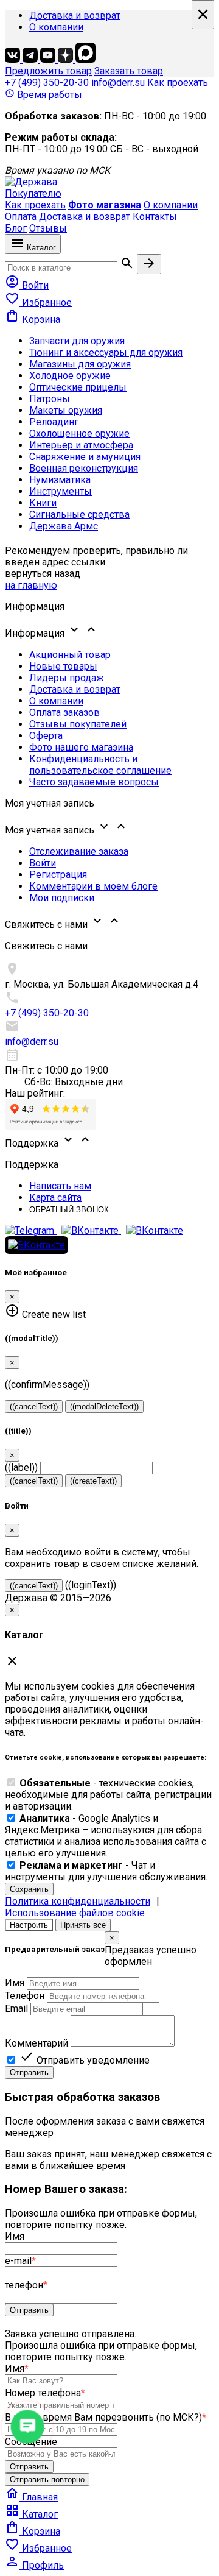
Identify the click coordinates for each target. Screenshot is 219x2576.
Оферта (46, 736)
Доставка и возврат (75, 16)
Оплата (21, 217)
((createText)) (93, 1481)
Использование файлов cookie (75, 1913)
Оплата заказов (64, 713)
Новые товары (63, 666)
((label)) (21, 1467)
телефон (26, 2285)
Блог (16, 228)
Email (16, 2008)
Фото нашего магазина (81, 747)
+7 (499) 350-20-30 (47, 83)
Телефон (25, 1996)
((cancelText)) (34, 1407)
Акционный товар (70, 655)
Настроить (29, 1925)
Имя (15, 1983)
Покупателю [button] (33, 193)
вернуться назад (43, 574)
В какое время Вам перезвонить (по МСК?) (106, 2417)
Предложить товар (48, 71)
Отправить (29, 2072)
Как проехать (178, 83)
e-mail (20, 2261)
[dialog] (109, 2005)
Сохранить (29, 1889)
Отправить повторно (47, 2479)
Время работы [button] (43, 95)
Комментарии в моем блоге (93, 886)
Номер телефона (45, 2393)
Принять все (83, 1925)
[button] (109, 631)
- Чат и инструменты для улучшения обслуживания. (106, 1871)
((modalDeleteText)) (104, 1407)
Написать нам (60, 1186)
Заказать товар (129, 71)
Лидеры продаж (67, 678)
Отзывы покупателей (78, 724)
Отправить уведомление (85, 2060)
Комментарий (36, 2043)
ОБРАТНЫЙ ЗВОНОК (69, 1210)
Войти (43, 863)
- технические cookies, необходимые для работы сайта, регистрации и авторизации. (108, 1795)
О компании (56, 27)
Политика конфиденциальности (78, 1901)
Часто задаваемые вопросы (94, 782)
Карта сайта (55, 1198)
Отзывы (48, 228)
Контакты (155, 217)
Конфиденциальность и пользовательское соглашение (100, 765)
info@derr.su (118, 83)
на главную (31, 585)
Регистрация (58, 875)
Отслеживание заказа (79, 851)
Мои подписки (62, 898)
